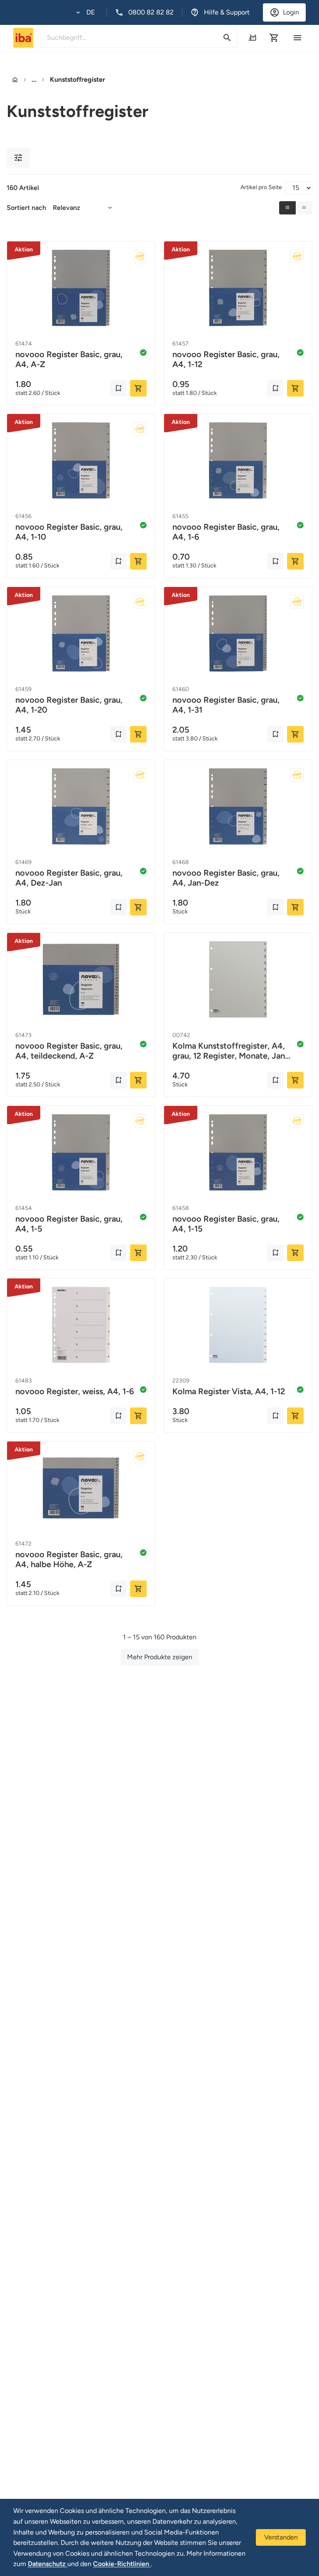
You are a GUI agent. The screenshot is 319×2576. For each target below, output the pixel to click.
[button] (86, 12)
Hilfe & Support (227, 12)
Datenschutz (48, 2564)
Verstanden (281, 2537)
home (15, 80)
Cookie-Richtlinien (122, 2564)
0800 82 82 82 (151, 12)
